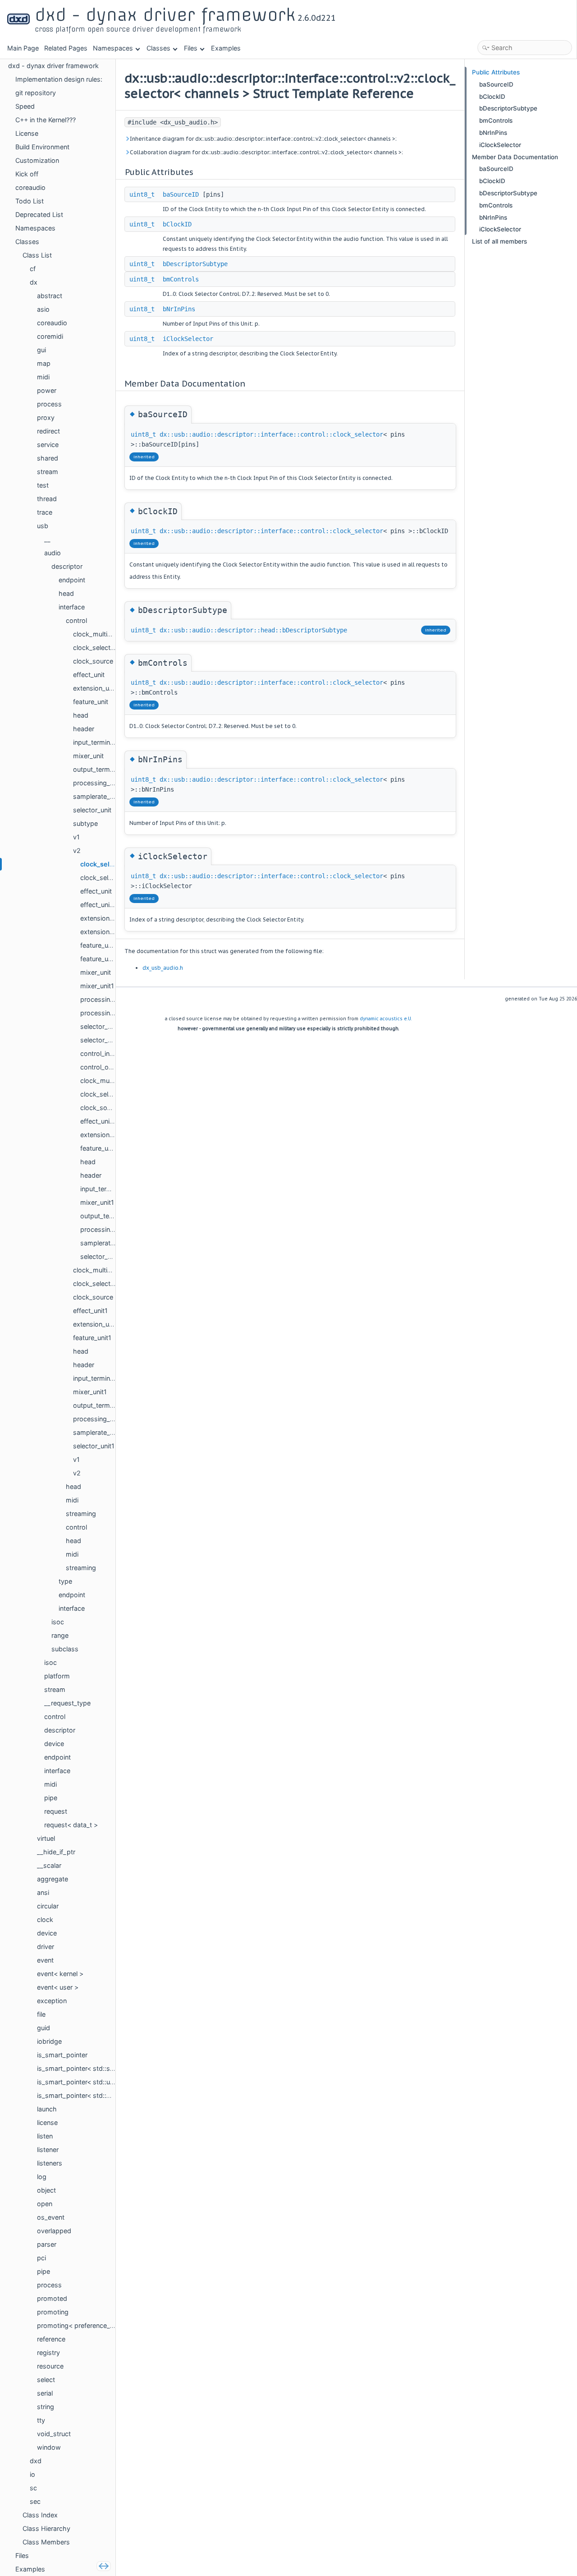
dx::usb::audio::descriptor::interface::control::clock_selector (271, 434)
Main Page (23, 48)
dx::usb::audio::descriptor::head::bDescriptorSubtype (253, 630)
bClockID (177, 224)
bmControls (181, 279)
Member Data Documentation (515, 157)
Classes (158, 48)
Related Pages (66, 48)
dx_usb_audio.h (163, 968)
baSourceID (181, 194)
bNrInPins (179, 309)
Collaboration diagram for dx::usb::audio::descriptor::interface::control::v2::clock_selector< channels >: (266, 152)
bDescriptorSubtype (195, 264)
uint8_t (142, 194)
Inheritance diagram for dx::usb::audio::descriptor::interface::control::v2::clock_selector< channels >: (263, 139)
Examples (226, 48)
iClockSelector (188, 339)
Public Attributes (496, 72)
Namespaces (113, 48)
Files (191, 48)
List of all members (499, 241)
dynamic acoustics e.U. (386, 1019)
